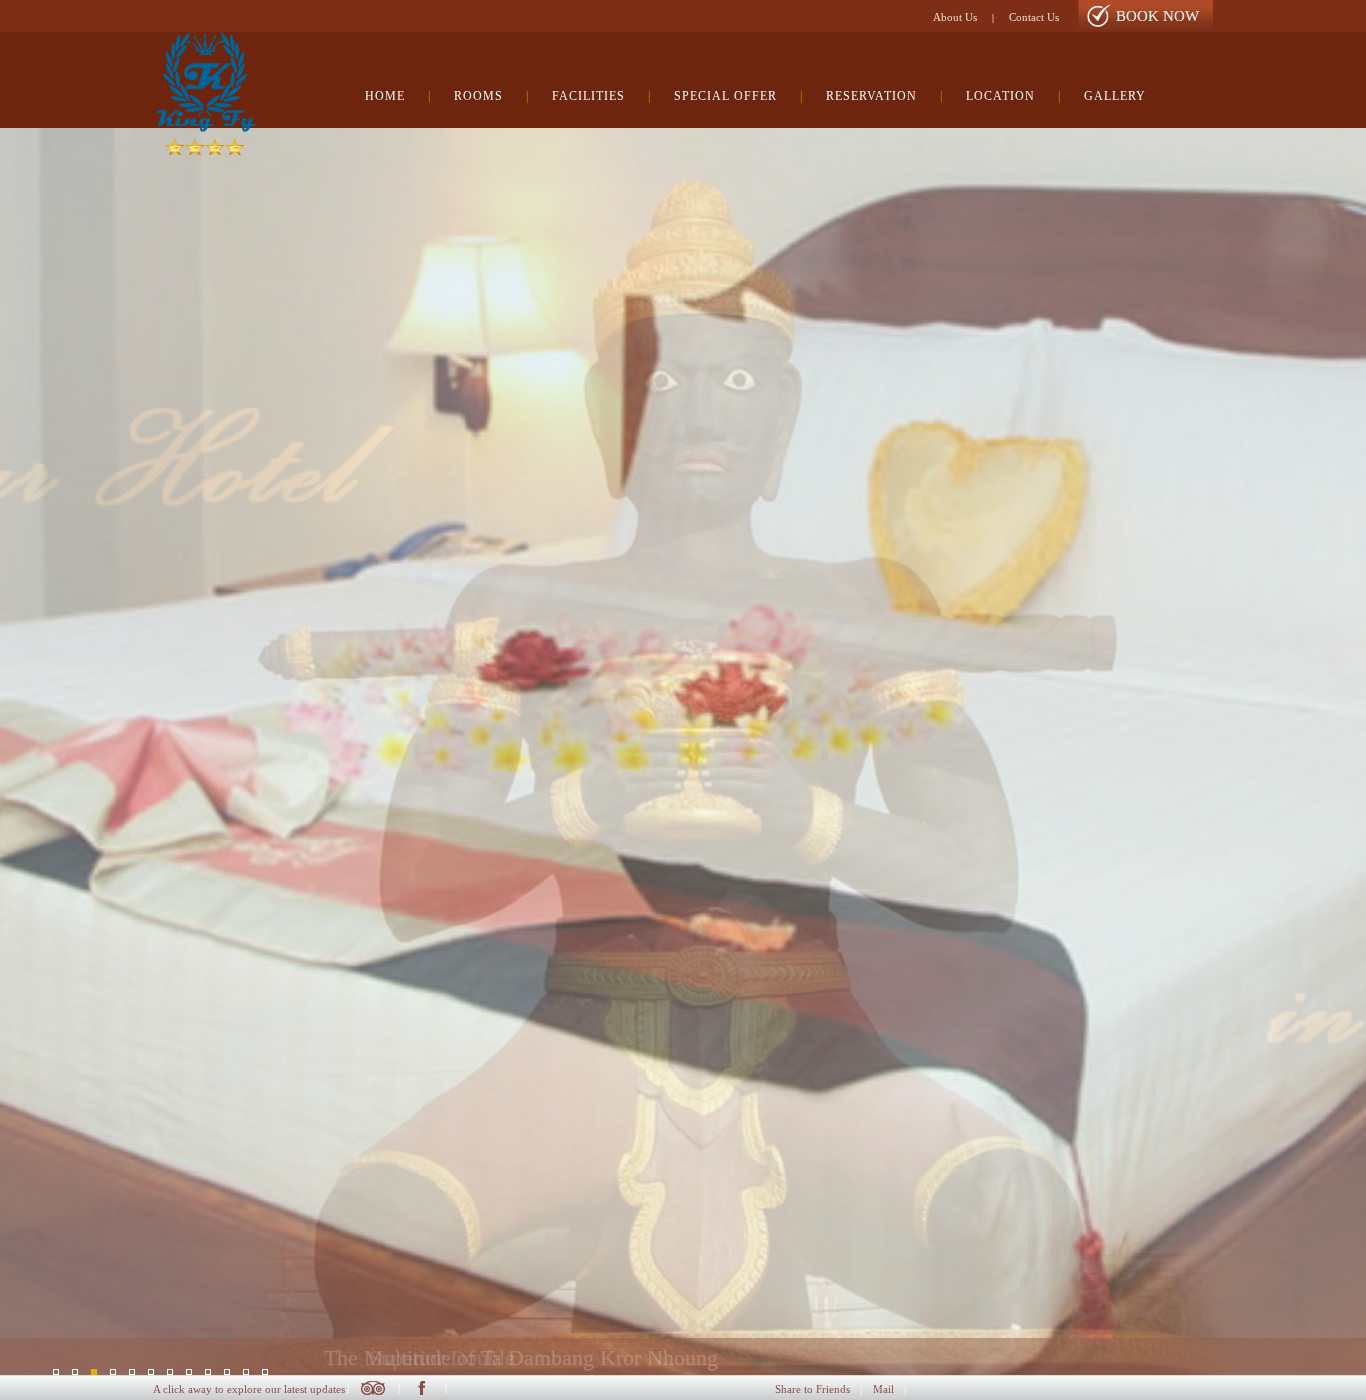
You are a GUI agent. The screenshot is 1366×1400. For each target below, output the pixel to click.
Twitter (373, 1388)
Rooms (478, 96)
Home (385, 96)
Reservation (871, 96)
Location (1000, 96)
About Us (955, 17)
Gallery (1115, 96)
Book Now (1157, 16)
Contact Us (1034, 17)
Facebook (421, 1388)
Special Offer (725, 96)
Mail (883, 1389)
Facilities (588, 96)
